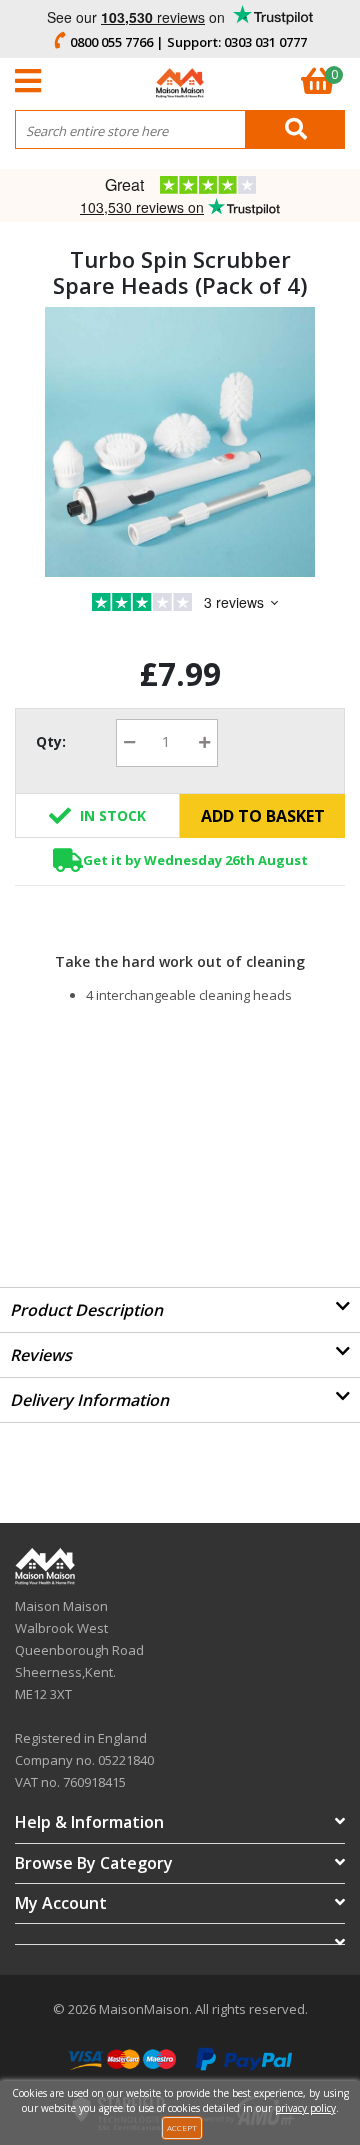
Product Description (86, 1310)
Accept (182, 2127)
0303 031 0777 (265, 42)
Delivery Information (89, 1400)
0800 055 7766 (111, 42)
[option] (180, 442)
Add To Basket (263, 816)
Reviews (41, 1355)
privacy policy (305, 2108)
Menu (33, 81)
